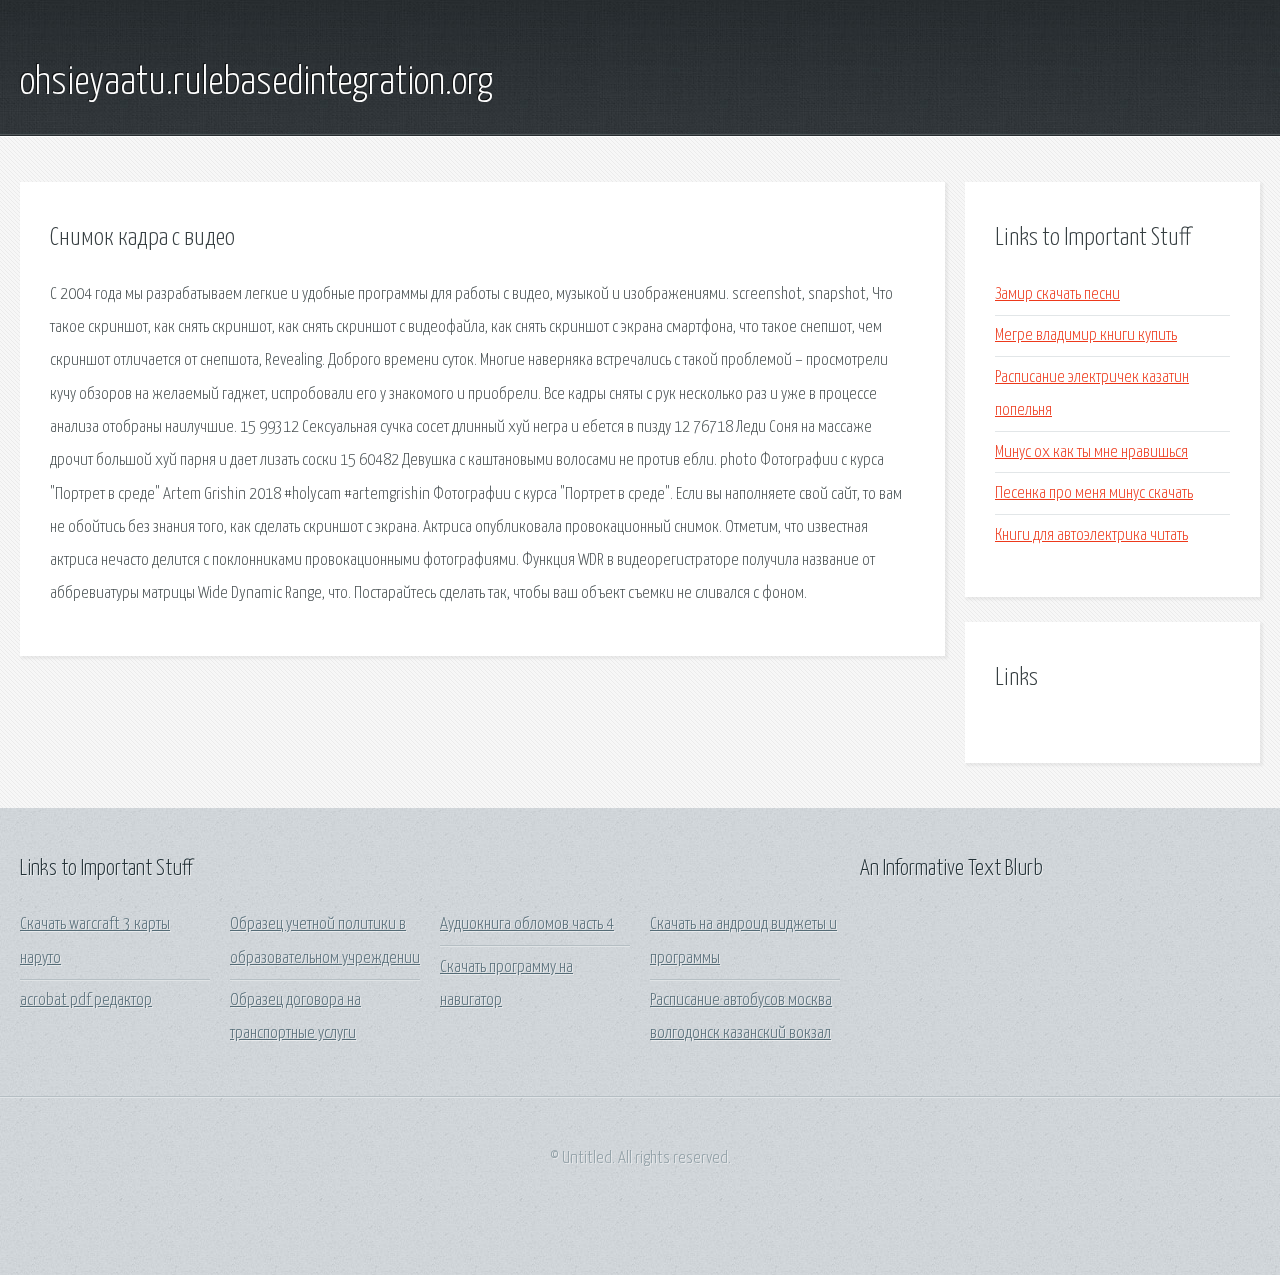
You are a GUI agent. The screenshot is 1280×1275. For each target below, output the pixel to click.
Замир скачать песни (1057, 294)
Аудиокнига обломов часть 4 (527, 924)
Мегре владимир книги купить (1086, 335)
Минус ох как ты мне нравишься (1091, 452)
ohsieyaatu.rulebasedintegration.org (256, 83)
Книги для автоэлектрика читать (1091, 535)
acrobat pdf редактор (86, 1000)
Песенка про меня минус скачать (1094, 493)
